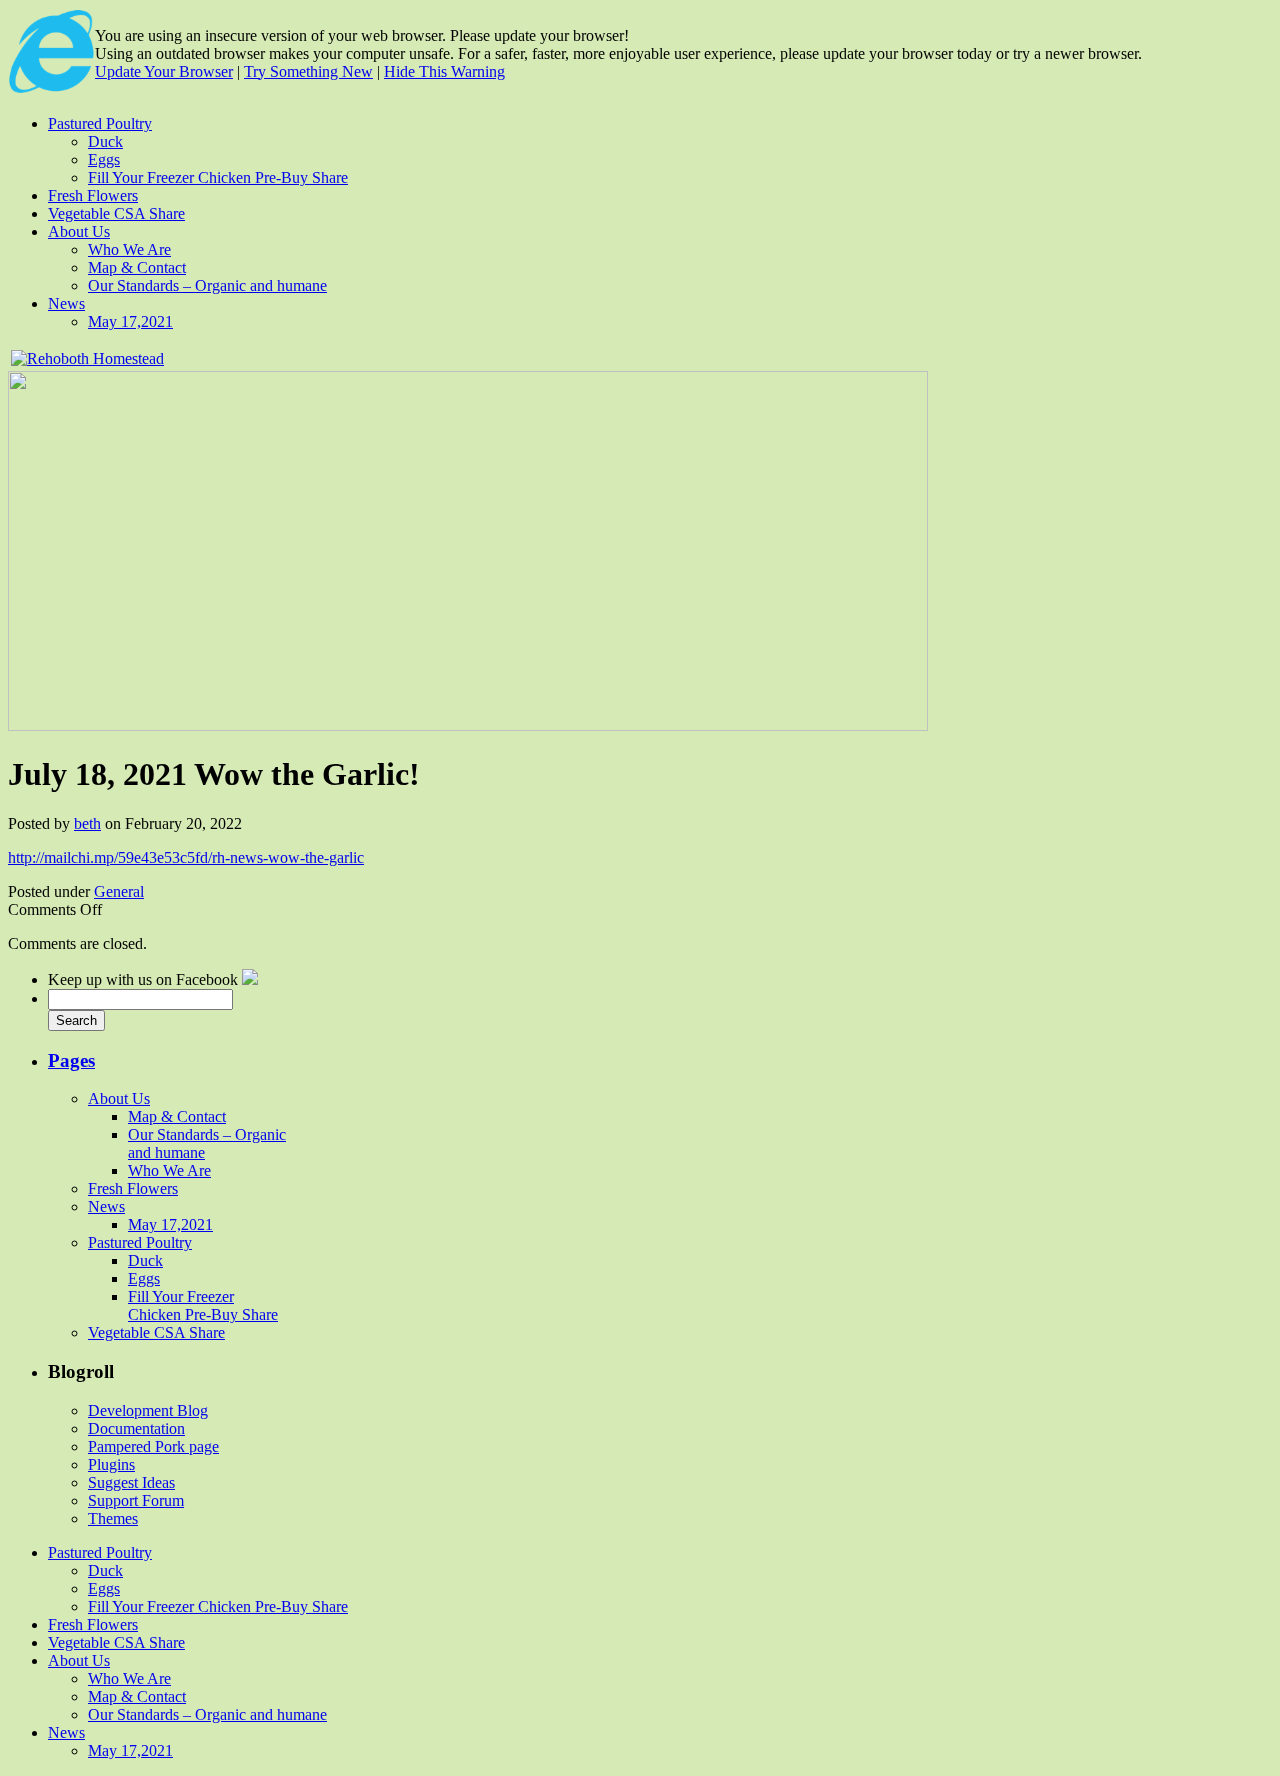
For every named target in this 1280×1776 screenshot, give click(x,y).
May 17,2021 (130, 321)
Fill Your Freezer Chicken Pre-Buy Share (218, 177)
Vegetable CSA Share (116, 213)
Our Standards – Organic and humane (207, 285)
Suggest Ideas (131, 1482)
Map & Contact (137, 267)
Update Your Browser (164, 71)
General (119, 891)
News (66, 303)
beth (87, 823)
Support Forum (136, 1500)
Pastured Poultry (100, 123)
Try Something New (308, 71)
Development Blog (148, 1410)
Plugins (111, 1464)
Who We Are (129, 249)
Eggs (104, 159)
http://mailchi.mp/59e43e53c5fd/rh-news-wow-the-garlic (186, 857)
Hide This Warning (444, 71)
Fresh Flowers (93, 195)
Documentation (136, 1428)
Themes (113, 1518)
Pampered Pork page (153, 1446)
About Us (79, 231)
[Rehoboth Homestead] (250, 979)
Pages (71, 1060)
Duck (105, 141)
